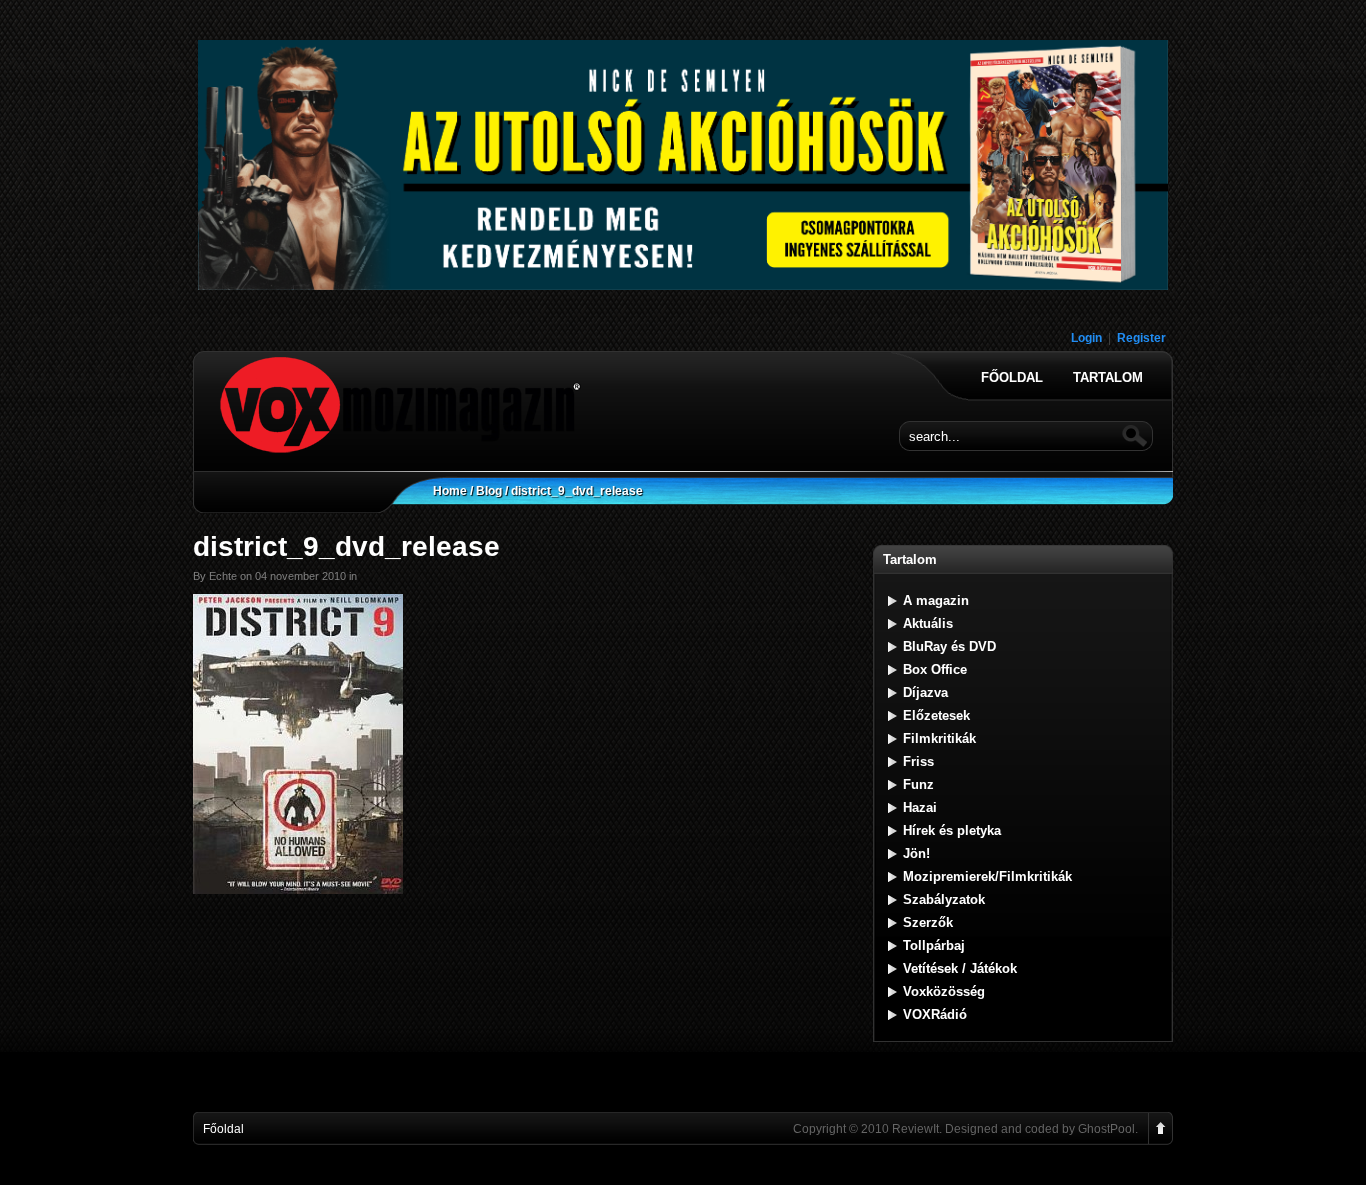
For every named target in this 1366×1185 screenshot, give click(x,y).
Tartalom (1108, 378)
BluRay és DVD (949, 646)
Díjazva (925, 692)
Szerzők (928, 922)
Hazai (920, 807)
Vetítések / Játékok (960, 968)
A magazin (936, 600)
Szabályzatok (944, 899)
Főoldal (1012, 378)
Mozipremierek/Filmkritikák (987, 876)
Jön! (916, 853)
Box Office (935, 669)
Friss (918, 761)
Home (450, 491)
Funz (918, 784)
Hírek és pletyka (952, 830)
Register (1141, 338)
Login (1086, 338)
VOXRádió (935, 1014)
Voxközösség (944, 991)
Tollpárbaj (934, 945)
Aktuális (928, 623)
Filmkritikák (939, 738)
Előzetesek (936, 715)
